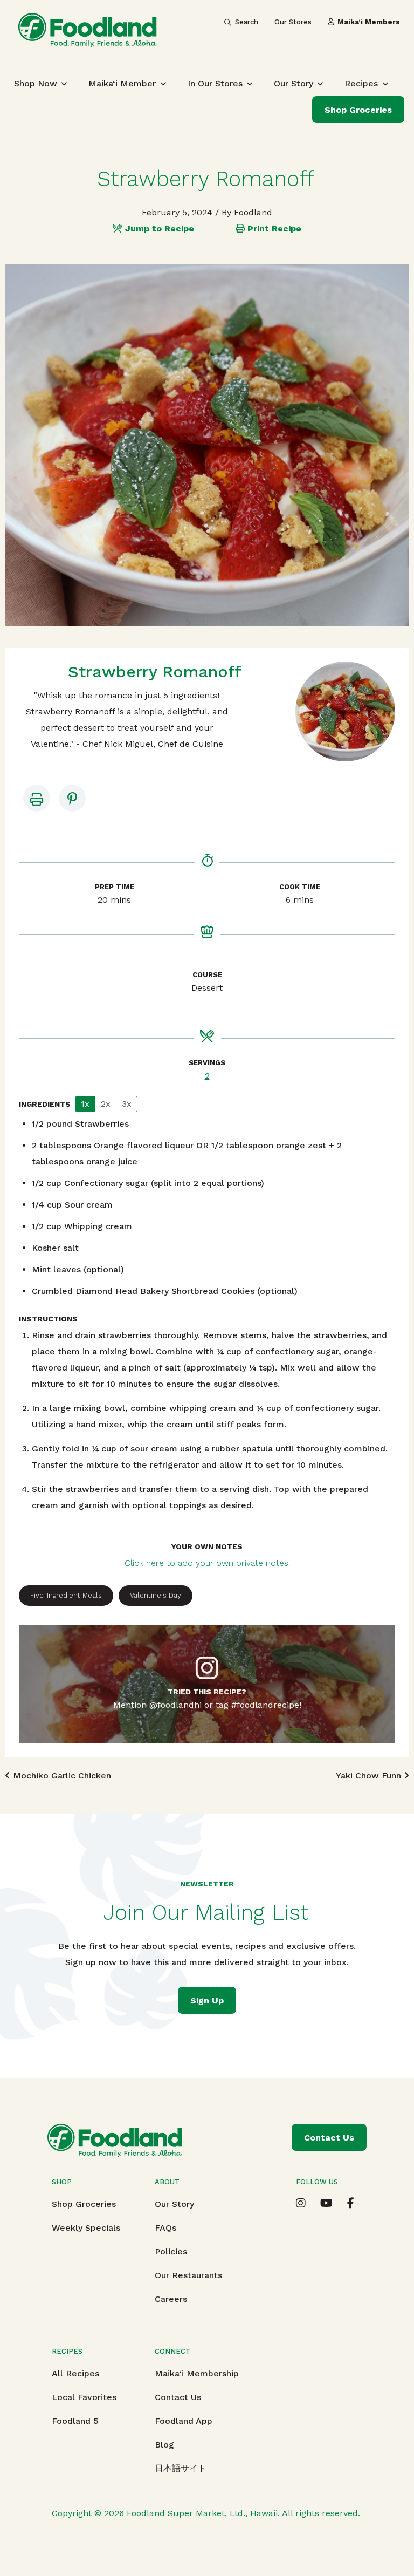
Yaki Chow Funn (370, 1776)
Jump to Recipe (160, 229)
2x (106, 1104)
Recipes (361, 83)
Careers (171, 2299)
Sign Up (207, 2001)
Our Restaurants (188, 2275)
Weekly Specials (86, 2228)
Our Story (294, 83)
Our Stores (293, 22)
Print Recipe (274, 229)
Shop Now (36, 83)
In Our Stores (215, 83)
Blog (164, 2445)
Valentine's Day (156, 1595)
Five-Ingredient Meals (66, 1595)
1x (85, 1104)
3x (127, 1104)
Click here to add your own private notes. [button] (207, 1563)
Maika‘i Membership (197, 2373)
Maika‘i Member (122, 83)
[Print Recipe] (37, 798)
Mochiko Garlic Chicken (61, 1776)
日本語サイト (181, 2468)
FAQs (165, 2228)
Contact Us (178, 2397)
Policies (171, 2251)
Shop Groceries (358, 110)
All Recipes (75, 2373)
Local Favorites (84, 2397)
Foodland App (184, 2421)
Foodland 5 (75, 2421)
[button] (72, 798)
